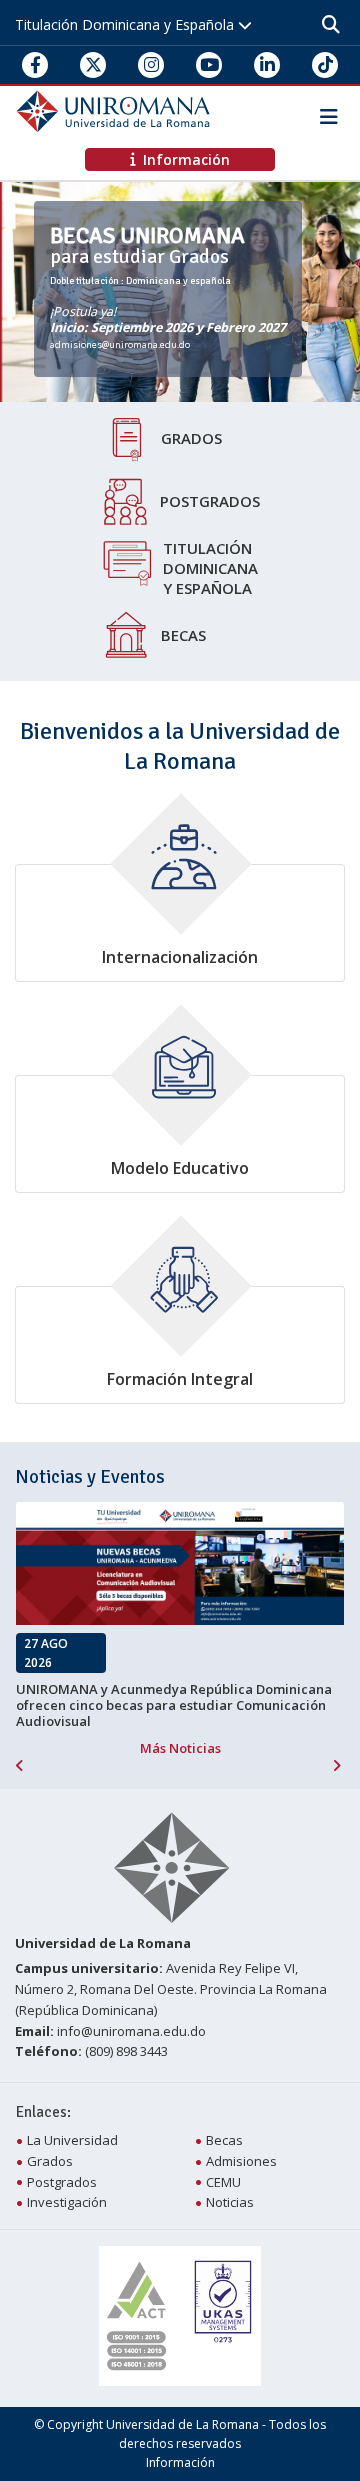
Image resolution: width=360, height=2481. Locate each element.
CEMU (223, 2182)
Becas (183, 635)
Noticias (230, 2202)
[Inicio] (116, 109)
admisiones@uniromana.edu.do (120, 344)
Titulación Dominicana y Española (126, 24)
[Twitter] (93, 64)
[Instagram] (151, 64)
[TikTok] (325, 64)
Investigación (67, 2202)
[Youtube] (209, 64)
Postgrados (210, 501)
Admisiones (241, 2161)
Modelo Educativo (180, 1168)
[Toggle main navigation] (325, 111)
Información (180, 2462)
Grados (191, 438)
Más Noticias (180, 1748)
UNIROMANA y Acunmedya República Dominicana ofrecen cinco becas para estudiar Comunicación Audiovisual (174, 1705)
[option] (180, 292)
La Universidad (72, 2140)
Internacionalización (180, 957)
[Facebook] (35, 64)
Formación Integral (180, 1379)
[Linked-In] (267, 64)
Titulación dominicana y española (210, 568)
